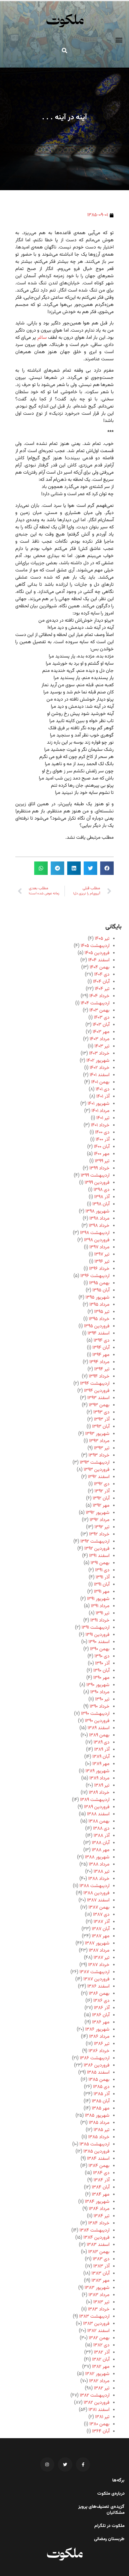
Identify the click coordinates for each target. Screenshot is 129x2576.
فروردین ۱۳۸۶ (97, 2065)
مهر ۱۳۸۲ (101, 2367)
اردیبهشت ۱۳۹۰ (95, 1714)
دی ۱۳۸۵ (101, 2087)
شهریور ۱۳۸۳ (97, 2288)
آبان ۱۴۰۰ (102, 1147)
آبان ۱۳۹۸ (101, 1204)
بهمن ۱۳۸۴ (99, 2166)
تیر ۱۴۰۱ (103, 1118)
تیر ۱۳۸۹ (102, 1786)
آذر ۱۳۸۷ (102, 1922)
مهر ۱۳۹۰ (101, 1678)
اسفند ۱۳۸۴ (98, 2159)
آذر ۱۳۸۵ (102, 2094)
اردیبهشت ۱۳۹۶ (95, 1276)
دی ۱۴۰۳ (102, 1018)
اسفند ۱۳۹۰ (99, 1642)
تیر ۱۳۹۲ (102, 1527)
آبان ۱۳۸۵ (101, 2101)
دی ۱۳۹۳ (101, 1412)
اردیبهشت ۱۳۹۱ (96, 1628)
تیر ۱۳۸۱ (102, 2417)
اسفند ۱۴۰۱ (100, 1075)
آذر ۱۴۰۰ (103, 1140)
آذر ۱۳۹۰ (102, 1664)
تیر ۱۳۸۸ (102, 1872)
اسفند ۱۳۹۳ (98, 1398)
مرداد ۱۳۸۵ (99, 2123)
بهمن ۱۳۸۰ (99, 2424)
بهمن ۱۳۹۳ (99, 1405)
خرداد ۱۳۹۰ (100, 1707)
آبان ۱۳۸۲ (101, 2360)
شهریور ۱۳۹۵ (97, 1298)
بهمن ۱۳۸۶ (99, 1994)
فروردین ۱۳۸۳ (96, 2324)
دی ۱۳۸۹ (102, 1743)
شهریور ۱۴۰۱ (99, 1104)
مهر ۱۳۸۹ (101, 1764)
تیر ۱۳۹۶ (102, 1262)
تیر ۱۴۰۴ (102, 989)
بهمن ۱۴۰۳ (99, 1011)
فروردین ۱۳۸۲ (97, 2403)
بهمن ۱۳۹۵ (99, 1283)
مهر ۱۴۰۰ (102, 1154)
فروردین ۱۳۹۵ (97, 1326)
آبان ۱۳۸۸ (101, 1843)
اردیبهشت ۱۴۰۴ (95, 1003)
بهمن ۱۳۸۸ (99, 1821)
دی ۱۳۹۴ (102, 1341)
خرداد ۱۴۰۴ (99, 996)
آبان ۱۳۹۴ (101, 1348)
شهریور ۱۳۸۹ (97, 1771)
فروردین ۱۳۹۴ (97, 1391)
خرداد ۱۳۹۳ (99, 1455)
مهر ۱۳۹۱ (102, 1592)
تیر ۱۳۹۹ (102, 1161)
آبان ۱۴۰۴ (101, 982)
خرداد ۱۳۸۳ (99, 2309)
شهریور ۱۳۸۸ (97, 1857)
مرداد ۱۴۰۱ (100, 1111)
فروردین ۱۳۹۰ (97, 1721)
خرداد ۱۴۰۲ (100, 1068)
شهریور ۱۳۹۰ (98, 1685)
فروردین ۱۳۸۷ (96, 1979)
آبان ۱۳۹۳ (101, 1427)
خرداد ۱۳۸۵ (99, 2137)
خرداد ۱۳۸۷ (99, 1965)
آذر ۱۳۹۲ (102, 1491)
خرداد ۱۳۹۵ (99, 1319)
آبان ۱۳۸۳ (100, 2274)
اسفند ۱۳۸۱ (99, 2410)
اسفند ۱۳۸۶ (98, 1986)
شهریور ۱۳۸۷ (97, 1943)
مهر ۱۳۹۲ (101, 1506)
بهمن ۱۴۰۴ (100, 967)
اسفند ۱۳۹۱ (99, 1556)
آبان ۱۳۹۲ (101, 1499)
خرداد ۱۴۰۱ (100, 1125)
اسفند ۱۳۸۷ (98, 1900)
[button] (119, 40)
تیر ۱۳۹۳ (102, 1448)
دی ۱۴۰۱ (103, 1089)
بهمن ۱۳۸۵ (99, 2080)
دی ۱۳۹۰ (102, 1656)
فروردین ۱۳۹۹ (97, 1183)
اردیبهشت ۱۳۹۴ (95, 1384)
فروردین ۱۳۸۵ (96, 2152)
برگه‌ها (118, 2481)
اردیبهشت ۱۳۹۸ (95, 1233)
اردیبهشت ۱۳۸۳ (94, 2317)
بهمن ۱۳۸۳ (99, 2252)
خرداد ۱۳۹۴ (99, 1377)
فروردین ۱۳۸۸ (96, 1893)
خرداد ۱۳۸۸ (99, 1879)
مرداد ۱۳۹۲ (100, 1520)
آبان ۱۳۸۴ (101, 2187)
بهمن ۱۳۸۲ (99, 2338)
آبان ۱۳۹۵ (101, 1290)
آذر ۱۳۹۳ (102, 1420)
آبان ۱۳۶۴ (101, 2431)
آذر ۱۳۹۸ (102, 1197)
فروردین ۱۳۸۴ (96, 2238)
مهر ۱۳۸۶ (101, 2022)
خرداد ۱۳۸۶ (99, 2051)
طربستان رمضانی (109, 2539)
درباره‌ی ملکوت (111, 2494)
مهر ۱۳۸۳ (100, 2281)
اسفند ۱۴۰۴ (99, 960)
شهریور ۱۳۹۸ (97, 1211)
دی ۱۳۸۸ (101, 1829)
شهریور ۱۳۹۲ (98, 1513)
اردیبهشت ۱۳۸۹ (95, 1800)
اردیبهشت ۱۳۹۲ (95, 1542)
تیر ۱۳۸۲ (102, 2388)
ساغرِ (42, 338)
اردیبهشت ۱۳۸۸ (94, 1886)
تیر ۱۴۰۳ (102, 1046)
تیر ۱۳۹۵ (102, 1312)
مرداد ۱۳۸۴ (99, 2209)
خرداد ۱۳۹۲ (99, 1534)
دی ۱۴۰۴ (102, 975)
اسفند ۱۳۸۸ (98, 1814)
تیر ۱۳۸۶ (102, 2044)
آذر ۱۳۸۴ (102, 2180)
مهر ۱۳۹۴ (101, 1355)
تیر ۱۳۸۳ (101, 2302)
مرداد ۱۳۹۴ (99, 1362)
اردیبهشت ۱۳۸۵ (94, 2144)
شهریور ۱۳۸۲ (97, 2374)
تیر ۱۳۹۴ (102, 1369)
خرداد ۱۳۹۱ (100, 1621)
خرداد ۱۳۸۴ (99, 2223)
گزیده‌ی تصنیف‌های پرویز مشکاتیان (101, 2510)
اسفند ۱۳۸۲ (98, 2331)
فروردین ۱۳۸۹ (97, 1807)
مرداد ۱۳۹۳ (99, 1441)
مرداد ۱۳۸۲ (99, 2381)
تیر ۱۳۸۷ (102, 1958)
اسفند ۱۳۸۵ (98, 2073)
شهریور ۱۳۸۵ (97, 2116)
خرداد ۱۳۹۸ (99, 1226)
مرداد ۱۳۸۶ (99, 2037)
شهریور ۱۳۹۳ (97, 1434)
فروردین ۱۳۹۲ (97, 1549)
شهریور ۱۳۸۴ (97, 2202)
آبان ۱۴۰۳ (101, 1025)
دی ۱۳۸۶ (101, 2001)
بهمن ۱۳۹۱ (100, 1563)
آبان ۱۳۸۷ (101, 1929)
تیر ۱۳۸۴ (102, 2216)
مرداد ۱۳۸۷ (99, 1951)
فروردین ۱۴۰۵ (97, 953)
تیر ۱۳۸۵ (102, 2130)
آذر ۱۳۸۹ (102, 1750)
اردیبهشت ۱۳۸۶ (95, 2058)
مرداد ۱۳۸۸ (99, 1864)
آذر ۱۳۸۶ (102, 2008)
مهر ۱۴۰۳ (101, 1032)
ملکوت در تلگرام (109, 2526)
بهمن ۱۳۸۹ (99, 1735)
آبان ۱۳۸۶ (101, 2015)
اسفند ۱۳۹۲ (99, 1477)
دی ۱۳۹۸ (102, 1190)
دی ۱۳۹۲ (102, 1484)
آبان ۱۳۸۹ (101, 1757)
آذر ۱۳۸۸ (102, 1836)
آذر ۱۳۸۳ (101, 2266)
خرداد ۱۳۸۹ (99, 1793)
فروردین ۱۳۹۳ (97, 1470)
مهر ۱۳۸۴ (101, 2195)
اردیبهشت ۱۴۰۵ (95, 946)
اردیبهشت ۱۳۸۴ (94, 2230)
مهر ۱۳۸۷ (101, 1936)
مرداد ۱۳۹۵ (99, 1305)
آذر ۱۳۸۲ (102, 2352)
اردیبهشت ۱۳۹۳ (95, 1463)
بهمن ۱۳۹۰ (100, 1649)
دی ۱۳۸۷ (101, 1915)
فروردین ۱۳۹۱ (97, 1635)
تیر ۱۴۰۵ (102, 939)
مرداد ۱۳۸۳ (99, 2295)
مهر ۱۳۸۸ (101, 1850)
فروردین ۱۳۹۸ (97, 1240)
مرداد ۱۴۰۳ (100, 1039)
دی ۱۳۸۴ (101, 2173)
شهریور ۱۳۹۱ (98, 1599)
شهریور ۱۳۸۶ (97, 2030)
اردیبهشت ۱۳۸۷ (94, 1972)
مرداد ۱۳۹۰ (100, 1692)
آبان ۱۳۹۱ (102, 1585)
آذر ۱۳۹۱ (103, 1577)
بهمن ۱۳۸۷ (99, 1908)
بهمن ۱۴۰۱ (100, 1082)
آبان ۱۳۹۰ (101, 1671)
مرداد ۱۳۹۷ (99, 1247)
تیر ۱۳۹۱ (103, 1613)
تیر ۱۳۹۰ (102, 1699)
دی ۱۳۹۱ (102, 1570)
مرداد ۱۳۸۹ (99, 1778)
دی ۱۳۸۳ (101, 2259)
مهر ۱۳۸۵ (101, 2108)
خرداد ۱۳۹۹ (99, 1168)
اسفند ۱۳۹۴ (99, 1333)
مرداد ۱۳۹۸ (99, 1219)
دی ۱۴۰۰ (102, 1133)
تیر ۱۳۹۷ (102, 1255)
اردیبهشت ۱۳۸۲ (95, 2396)
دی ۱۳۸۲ (101, 2345)
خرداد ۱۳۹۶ (99, 1269)
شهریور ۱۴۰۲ (98, 1061)
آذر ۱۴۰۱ (103, 1097)
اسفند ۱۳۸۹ (99, 1728)
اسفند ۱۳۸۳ (98, 2245)
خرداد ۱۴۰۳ (99, 1054)
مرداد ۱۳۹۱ (100, 1606)
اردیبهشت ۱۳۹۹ (95, 1176)
